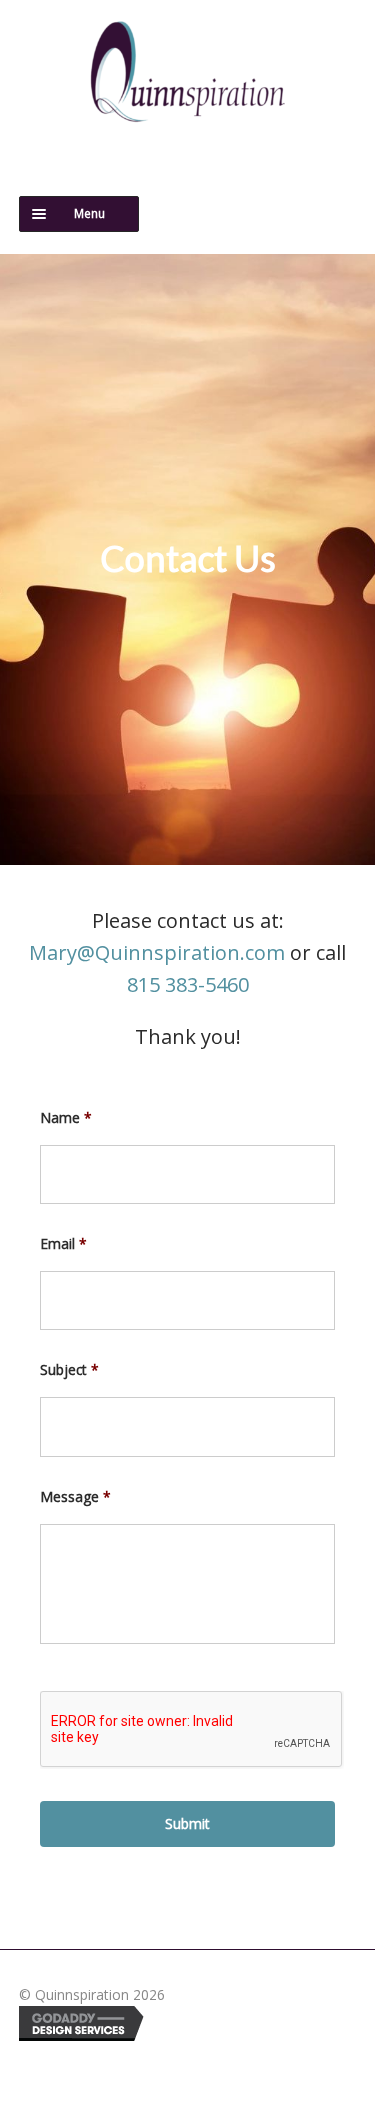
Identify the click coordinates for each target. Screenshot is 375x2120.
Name (66, 1118)
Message (75, 1497)
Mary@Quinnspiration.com (157, 952)
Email (63, 1244)
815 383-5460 (188, 984)
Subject (69, 1370)
